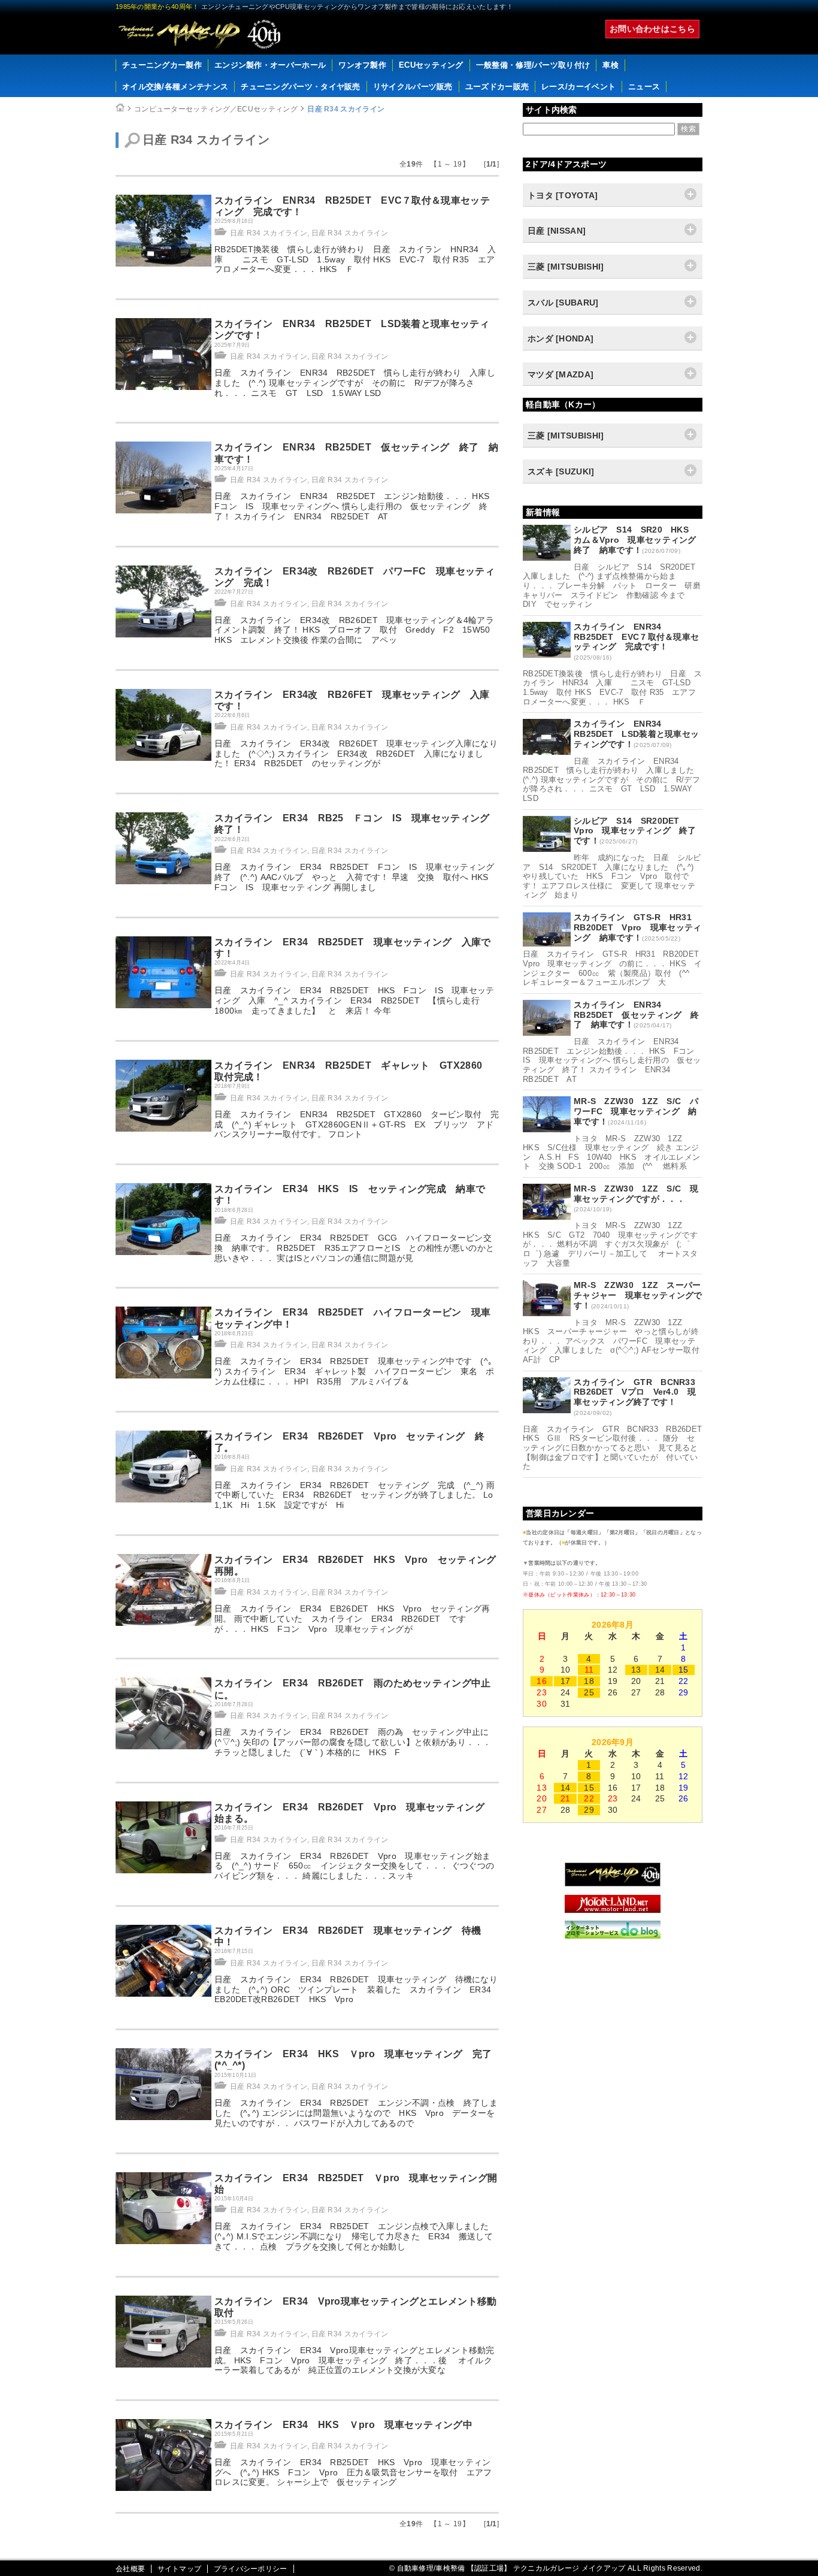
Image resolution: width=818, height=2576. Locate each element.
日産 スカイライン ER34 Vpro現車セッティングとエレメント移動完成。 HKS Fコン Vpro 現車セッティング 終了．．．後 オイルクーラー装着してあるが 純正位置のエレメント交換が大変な (355, 2360)
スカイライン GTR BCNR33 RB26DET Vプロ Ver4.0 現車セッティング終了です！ (639, 1392)
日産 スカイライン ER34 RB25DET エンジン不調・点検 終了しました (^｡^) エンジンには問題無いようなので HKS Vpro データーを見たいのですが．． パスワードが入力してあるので (356, 2113)
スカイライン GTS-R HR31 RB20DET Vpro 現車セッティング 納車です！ (638, 927)
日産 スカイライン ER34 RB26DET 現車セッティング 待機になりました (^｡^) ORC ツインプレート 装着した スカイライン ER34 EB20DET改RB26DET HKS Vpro (356, 1990)
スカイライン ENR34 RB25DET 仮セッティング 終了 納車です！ (636, 1015)
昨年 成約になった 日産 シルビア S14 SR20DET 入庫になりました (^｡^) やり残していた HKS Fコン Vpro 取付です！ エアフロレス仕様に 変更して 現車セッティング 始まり (612, 876)
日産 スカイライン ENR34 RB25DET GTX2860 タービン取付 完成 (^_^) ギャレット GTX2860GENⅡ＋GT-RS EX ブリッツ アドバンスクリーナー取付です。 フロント (357, 1124)
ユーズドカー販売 (497, 87)
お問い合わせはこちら (652, 29)
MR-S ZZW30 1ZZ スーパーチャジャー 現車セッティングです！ (638, 1295)
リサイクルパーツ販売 (413, 87)
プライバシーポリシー (251, 2569)
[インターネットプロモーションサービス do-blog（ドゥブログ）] (613, 1936)
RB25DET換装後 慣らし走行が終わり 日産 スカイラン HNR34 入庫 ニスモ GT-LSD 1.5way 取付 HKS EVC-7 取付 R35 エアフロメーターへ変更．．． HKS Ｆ (355, 259)
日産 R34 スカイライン (346, 109)
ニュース (644, 87)
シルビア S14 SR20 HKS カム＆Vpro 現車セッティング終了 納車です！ (635, 540)
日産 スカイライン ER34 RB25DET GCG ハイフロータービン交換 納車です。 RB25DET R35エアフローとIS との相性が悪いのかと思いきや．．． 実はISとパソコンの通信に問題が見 (354, 1248)
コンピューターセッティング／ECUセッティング (216, 109)
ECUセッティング (431, 65)
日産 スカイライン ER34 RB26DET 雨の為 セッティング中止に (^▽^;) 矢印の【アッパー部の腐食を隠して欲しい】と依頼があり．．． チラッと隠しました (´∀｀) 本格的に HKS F (356, 1742)
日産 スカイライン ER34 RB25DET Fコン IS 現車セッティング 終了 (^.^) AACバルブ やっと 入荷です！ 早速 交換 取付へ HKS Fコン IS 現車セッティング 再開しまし (359, 877)
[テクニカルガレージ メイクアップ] (613, 1883)
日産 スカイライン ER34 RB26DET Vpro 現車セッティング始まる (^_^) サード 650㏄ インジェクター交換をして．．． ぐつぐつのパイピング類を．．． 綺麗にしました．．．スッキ (354, 1866)
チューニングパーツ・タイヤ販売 (301, 87)
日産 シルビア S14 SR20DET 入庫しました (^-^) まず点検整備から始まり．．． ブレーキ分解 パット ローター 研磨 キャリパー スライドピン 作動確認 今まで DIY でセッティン (616, 586)
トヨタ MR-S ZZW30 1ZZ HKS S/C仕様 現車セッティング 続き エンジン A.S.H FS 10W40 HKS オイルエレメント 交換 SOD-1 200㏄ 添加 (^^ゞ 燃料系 (611, 1153)
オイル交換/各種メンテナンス (175, 87)
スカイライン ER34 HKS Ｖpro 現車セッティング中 (343, 2425)
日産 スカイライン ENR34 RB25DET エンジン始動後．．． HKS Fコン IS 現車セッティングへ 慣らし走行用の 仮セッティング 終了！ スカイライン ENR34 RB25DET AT (356, 506)
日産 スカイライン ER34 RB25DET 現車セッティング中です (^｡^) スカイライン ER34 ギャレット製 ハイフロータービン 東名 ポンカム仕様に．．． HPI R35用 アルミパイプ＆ (355, 1371)
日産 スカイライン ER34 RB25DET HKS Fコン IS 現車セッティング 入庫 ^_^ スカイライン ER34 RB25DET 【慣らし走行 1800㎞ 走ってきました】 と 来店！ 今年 (355, 1000)
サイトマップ (180, 2569)
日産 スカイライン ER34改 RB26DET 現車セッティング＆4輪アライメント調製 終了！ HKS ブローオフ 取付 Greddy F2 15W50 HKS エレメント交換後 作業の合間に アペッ (357, 630)
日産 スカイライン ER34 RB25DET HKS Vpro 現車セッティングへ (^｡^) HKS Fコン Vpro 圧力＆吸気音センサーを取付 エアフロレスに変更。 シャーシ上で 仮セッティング (353, 2472)
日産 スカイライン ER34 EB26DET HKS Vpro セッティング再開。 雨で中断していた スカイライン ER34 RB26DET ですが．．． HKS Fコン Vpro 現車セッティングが (352, 1619)
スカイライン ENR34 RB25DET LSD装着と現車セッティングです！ (636, 734)
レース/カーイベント (578, 87)
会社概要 (130, 2569)
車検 (611, 65)
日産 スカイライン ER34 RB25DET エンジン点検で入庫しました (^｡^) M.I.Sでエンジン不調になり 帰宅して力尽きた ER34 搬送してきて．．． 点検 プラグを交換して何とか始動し (356, 2236)
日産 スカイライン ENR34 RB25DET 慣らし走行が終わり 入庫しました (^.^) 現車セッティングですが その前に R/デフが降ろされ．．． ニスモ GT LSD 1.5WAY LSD (355, 383)
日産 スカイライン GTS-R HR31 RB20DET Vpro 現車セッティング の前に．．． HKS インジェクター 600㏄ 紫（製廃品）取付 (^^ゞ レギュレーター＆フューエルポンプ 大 (615, 968)
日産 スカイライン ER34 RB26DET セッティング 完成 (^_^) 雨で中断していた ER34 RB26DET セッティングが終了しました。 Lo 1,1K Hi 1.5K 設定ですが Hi (358, 1495)
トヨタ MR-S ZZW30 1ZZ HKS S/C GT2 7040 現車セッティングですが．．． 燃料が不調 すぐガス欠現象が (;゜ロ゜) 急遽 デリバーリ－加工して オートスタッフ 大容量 (610, 1244)
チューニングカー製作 (162, 65)
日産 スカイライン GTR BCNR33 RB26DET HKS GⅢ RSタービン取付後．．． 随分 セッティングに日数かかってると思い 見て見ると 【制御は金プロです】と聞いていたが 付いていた (616, 1448)
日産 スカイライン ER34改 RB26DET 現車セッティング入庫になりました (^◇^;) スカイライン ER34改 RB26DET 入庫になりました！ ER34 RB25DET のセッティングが (356, 754)
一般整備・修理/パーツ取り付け (533, 65)
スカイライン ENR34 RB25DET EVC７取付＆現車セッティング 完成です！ (636, 637)
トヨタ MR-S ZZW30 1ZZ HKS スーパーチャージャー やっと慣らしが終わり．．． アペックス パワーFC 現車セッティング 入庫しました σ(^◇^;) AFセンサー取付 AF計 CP (615, 1341)
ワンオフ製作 (362, 65)
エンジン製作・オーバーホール (270, 65)
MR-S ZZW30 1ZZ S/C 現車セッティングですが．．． (636, 1194)
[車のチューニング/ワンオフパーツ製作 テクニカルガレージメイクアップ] (199, 34)
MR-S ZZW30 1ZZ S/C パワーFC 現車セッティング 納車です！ (636, 1111)
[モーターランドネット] (613, 1910)
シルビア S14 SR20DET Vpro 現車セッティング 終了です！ (635, 831)
